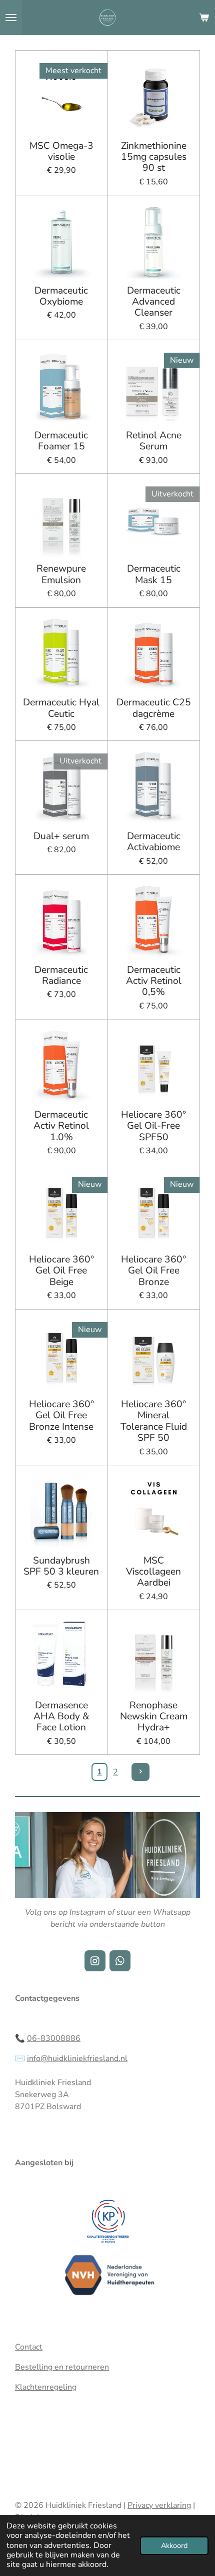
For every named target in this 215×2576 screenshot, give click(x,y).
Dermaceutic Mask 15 (154, 574)
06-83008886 (54, 2038)
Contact (29, 2347)
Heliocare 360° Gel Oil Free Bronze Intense (61, 1415)
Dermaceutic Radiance (61, 976)
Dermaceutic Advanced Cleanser (154, 302)
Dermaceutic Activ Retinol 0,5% (154, 981)
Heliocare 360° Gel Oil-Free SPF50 (153, 1126)
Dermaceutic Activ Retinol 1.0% (61, 1126)
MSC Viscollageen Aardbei (153, 1572)
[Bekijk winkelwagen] (204, 18)
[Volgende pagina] (140, 1772)
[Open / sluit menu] (11, 18)
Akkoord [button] (174, 2545)
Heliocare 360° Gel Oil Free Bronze (153, 1271)
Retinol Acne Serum (154, 441)
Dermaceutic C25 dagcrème (154, 708)
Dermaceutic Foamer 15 (61, 441)
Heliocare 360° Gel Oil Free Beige (61, 1271)
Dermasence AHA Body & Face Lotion (61, 1717)
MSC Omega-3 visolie (61, 152)
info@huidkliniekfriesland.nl (77, 2058)
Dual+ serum (61, 836)
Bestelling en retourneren (62, 2367)
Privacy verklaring (159, 2505)
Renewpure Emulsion (61, 574)
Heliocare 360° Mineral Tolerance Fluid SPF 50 (154, 1421)
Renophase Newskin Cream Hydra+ (154, 1717)
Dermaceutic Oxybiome (61, 296)
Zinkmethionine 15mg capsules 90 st (154, 157)
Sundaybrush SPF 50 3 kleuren (61, 1566)
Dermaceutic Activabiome (154, 842)
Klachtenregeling (46, 2387)
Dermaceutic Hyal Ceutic (61, 708)
